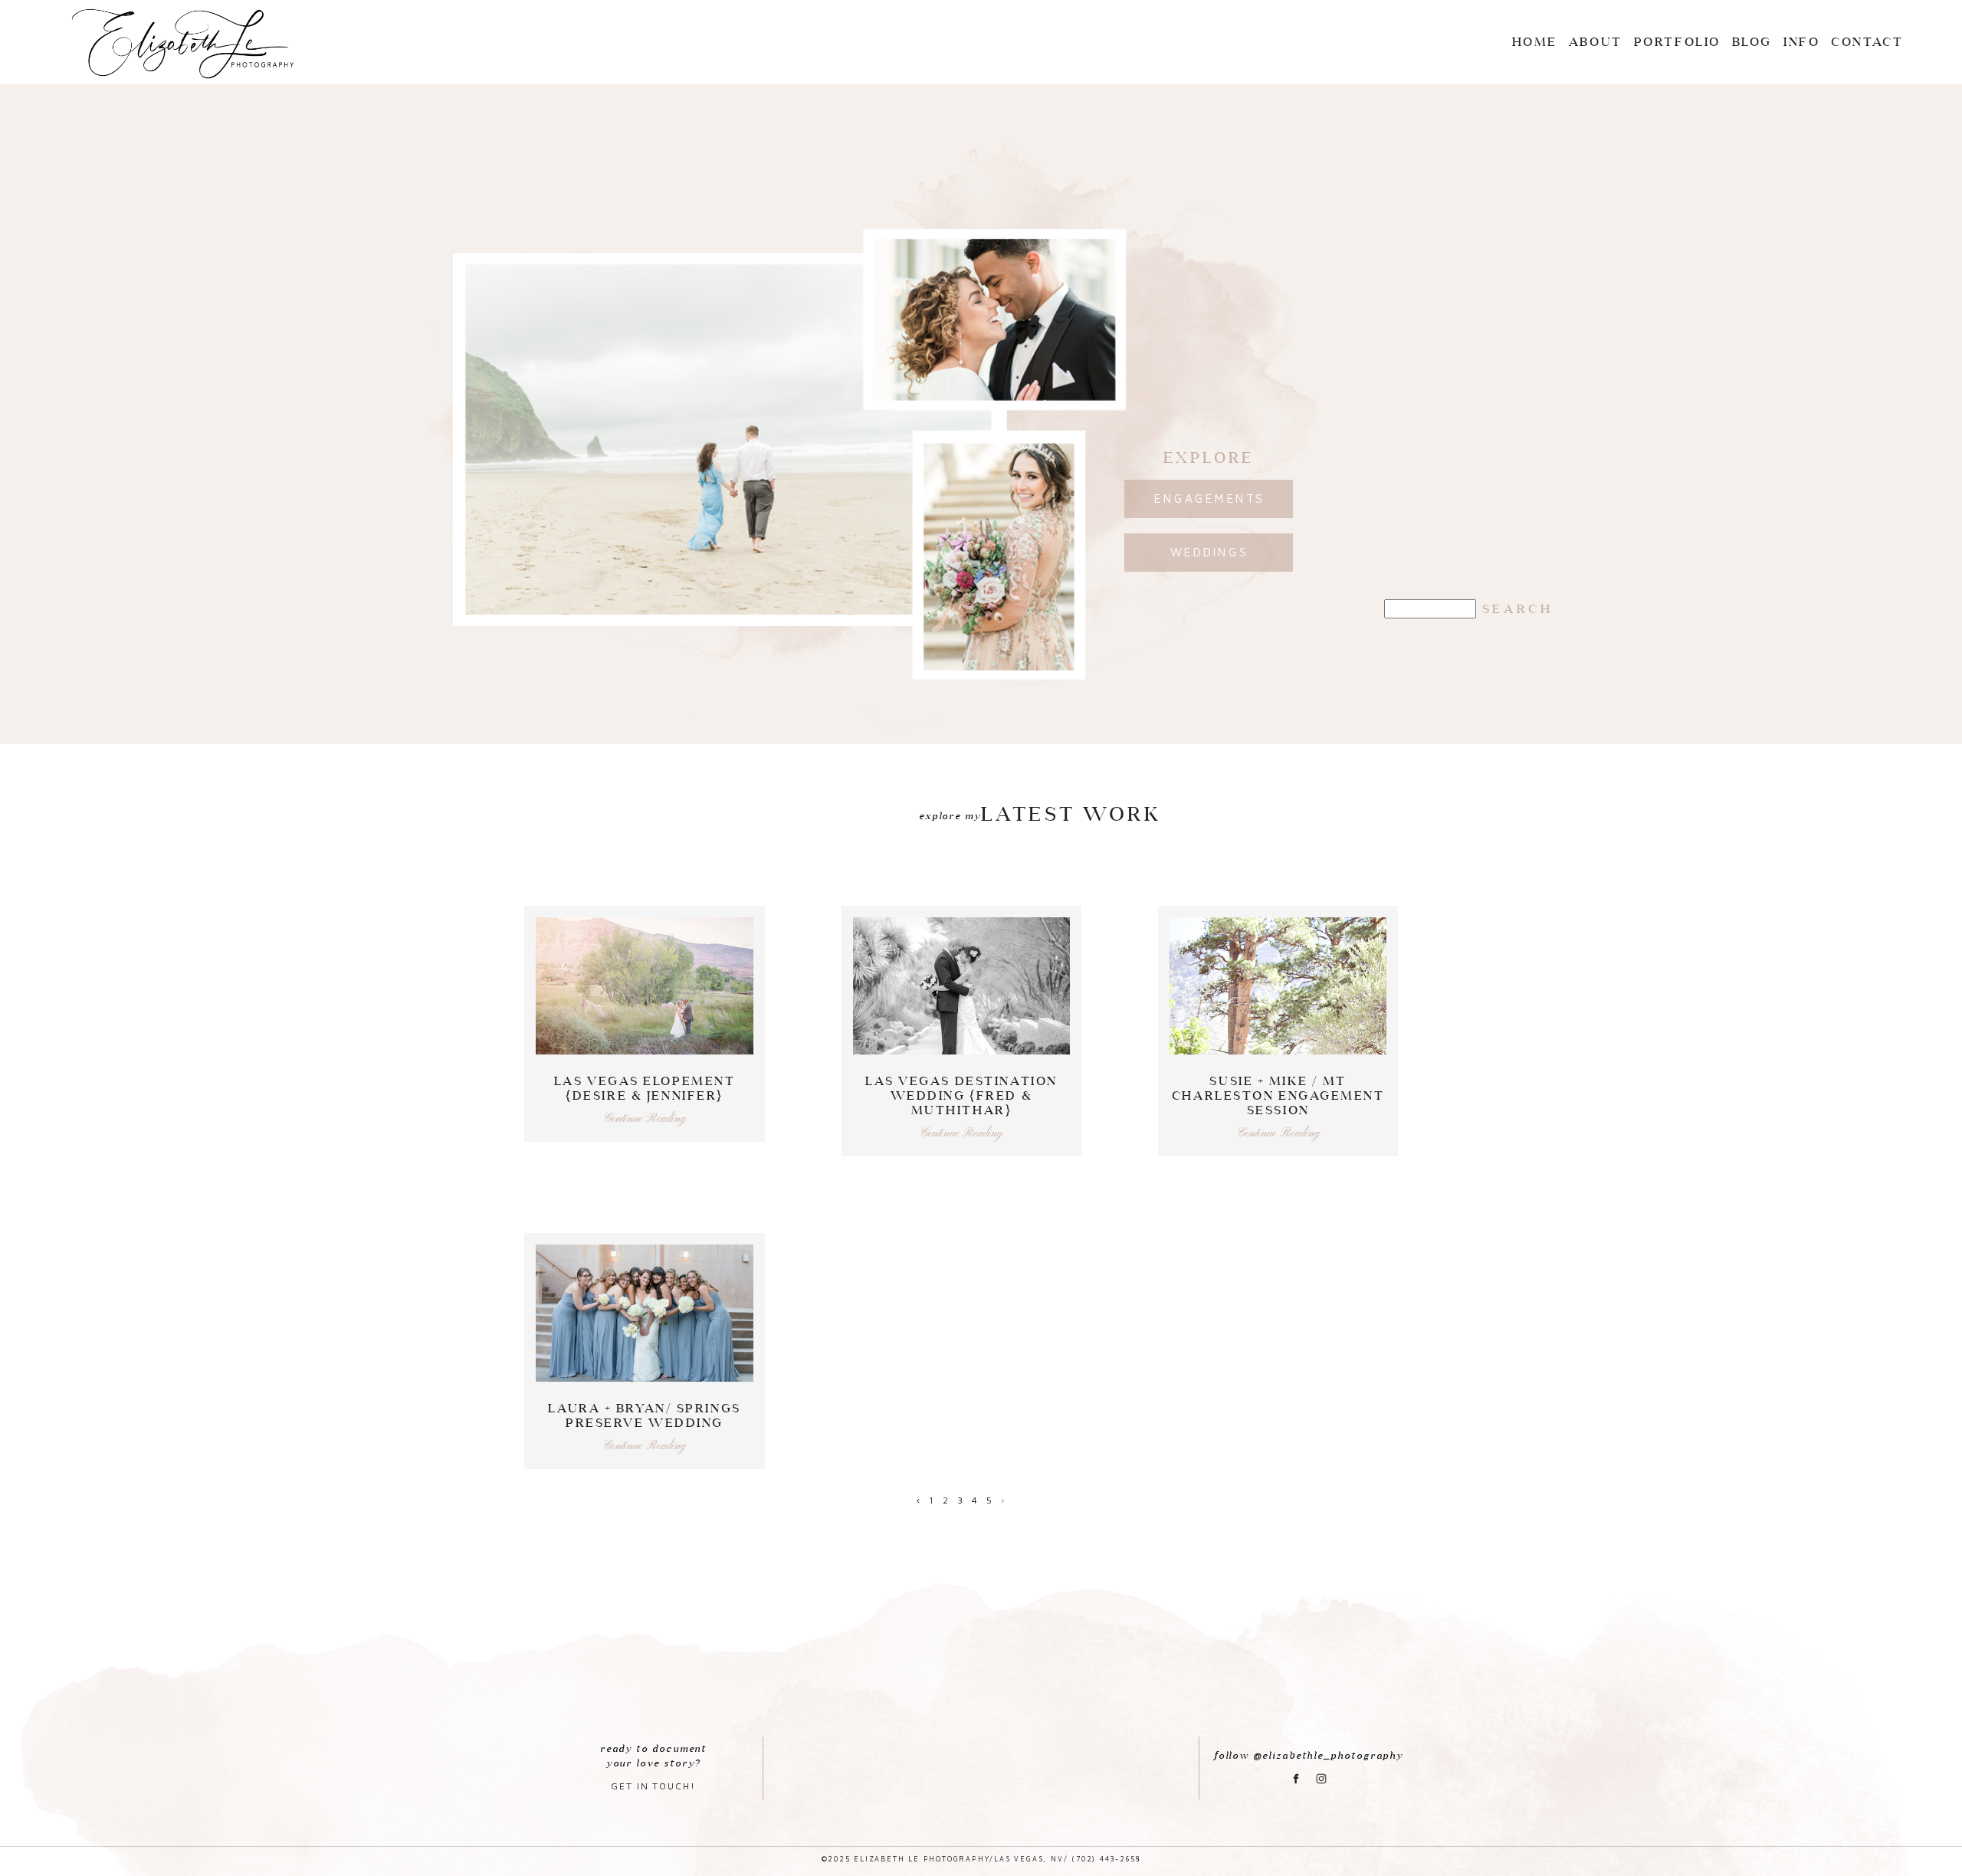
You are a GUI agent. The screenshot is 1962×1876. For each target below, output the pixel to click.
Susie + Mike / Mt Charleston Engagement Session (1278, 1095)
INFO (1801, 41)
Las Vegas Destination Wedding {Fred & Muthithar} (961, 1095)
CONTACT (1867, 41)
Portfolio (1677, 41)
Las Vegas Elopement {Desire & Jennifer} (645, 1088)
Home (1535, 41)
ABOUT (1596, 41)
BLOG (1752, 41)
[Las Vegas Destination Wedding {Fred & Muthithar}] (961, 986)
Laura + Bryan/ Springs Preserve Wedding (644, 1415)
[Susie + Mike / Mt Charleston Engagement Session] (1278, 986)
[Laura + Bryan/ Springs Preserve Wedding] (644, 1313)
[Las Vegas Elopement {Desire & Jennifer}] (644, 986)
